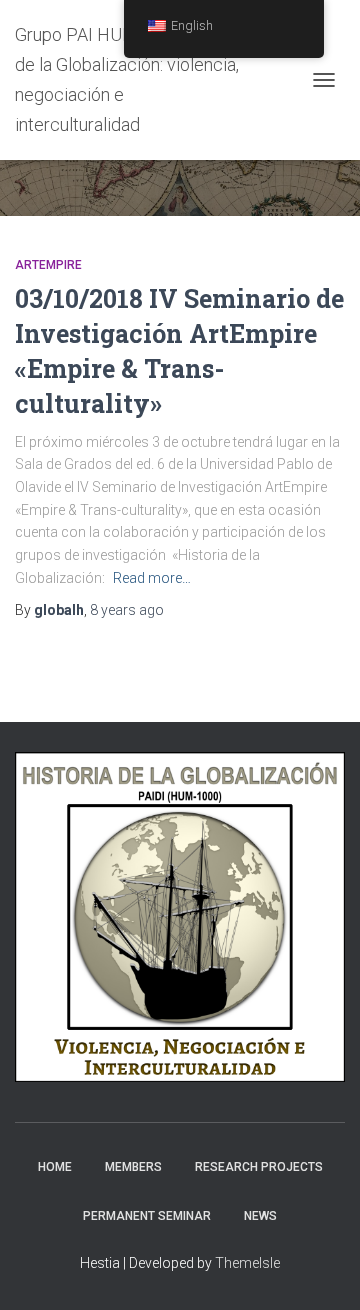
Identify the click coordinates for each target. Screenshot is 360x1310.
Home (55, 1167)
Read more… (152, 578)
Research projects (259, 1167)
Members (133, 1167)
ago (127, 610)
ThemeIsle (247, 1263)
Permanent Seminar (147, 1216)
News (260, 1216)
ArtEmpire (48, 265)
